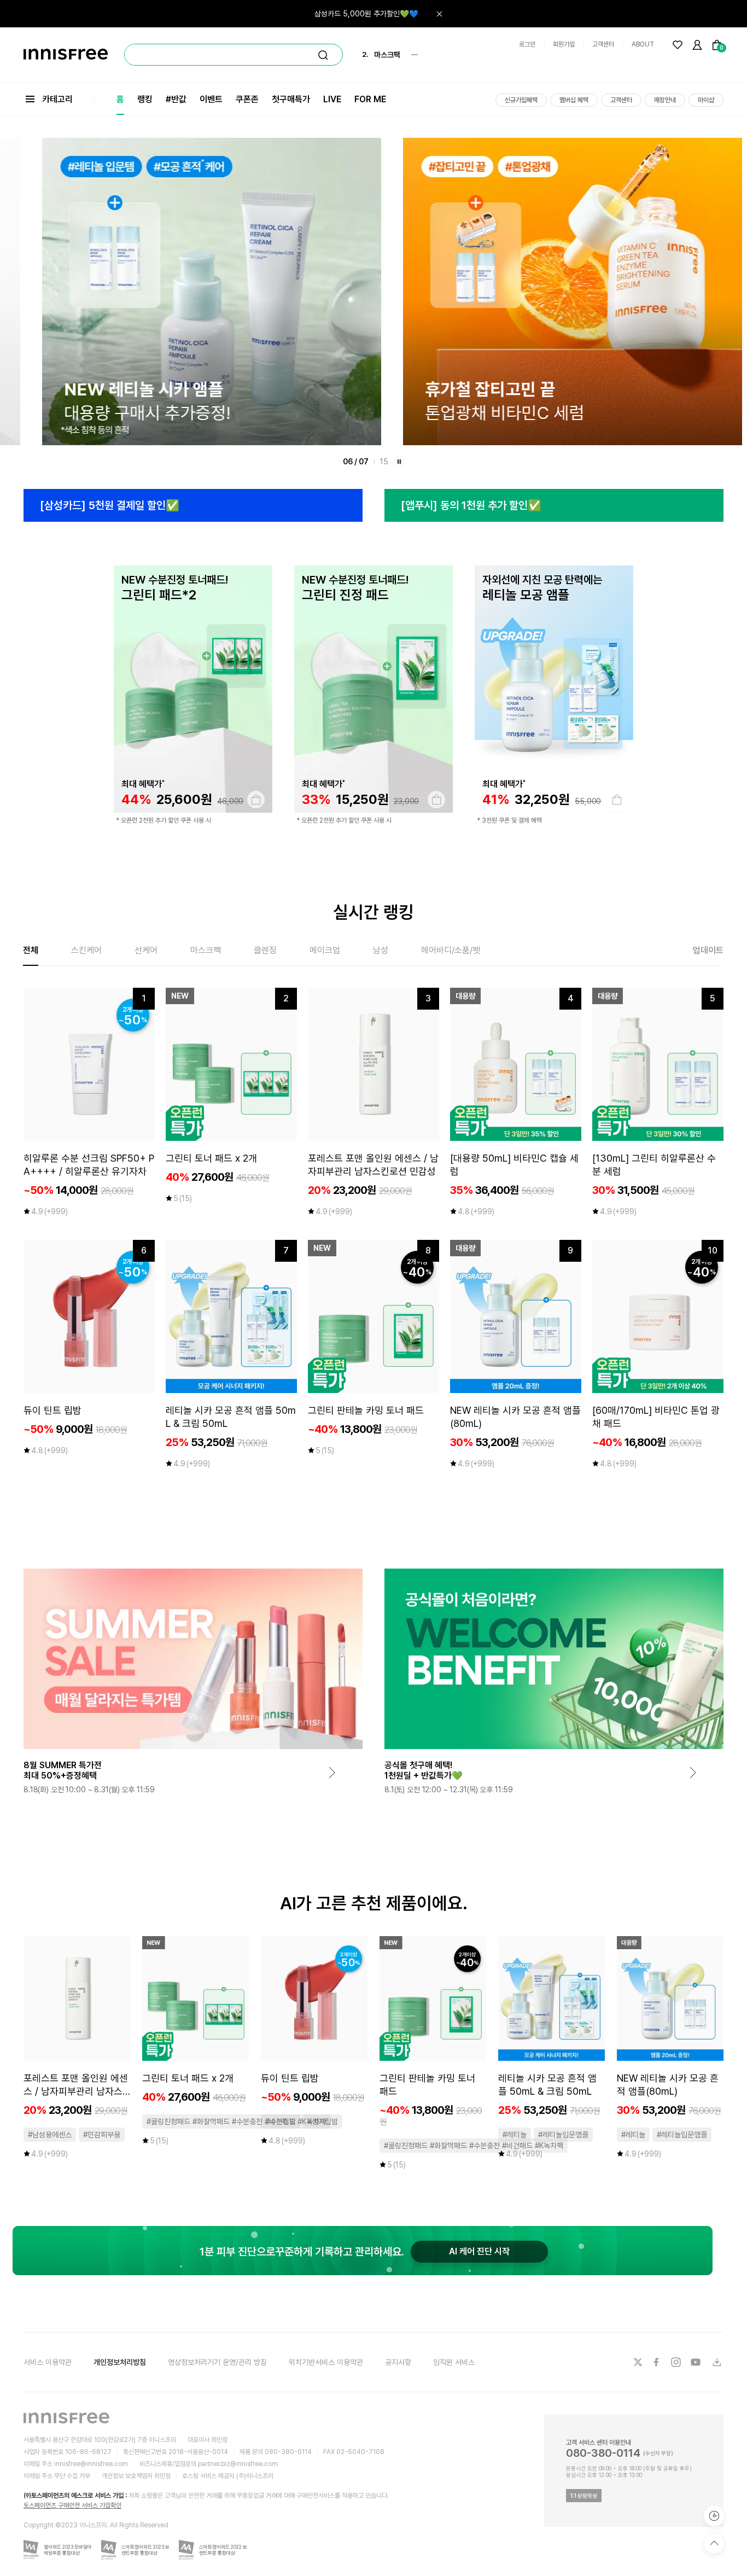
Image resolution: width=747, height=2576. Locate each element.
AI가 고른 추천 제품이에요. (374, 1903)
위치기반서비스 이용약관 (326, 2362)
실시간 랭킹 (373, 912)
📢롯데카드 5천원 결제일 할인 (372, 14)
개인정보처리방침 (120, 2362)
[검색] (323, 55)
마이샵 (706, 100)
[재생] (399, 462)
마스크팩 (206, 950)
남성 (381, 950)
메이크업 (325, 950)
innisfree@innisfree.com (91, 2464)
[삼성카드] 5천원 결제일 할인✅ (110, 505)
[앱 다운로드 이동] (716, 2362)
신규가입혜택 (521, 100)
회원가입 (564, 44)
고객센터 (603, 44)
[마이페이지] (697, 45)
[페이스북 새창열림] (657, 2362)
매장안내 (665, 100)
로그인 (527, 44)
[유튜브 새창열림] (697, 2362)
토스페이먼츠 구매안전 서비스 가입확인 (72, 2505)
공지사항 (398, 2362)
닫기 (439, 14)
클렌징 (265, 950)
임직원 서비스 (454, 2362)
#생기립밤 (323, 2122)
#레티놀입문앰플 (563, 2135)
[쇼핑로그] (714, 2516)
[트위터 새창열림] (638, 2362)
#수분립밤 (281, 2122)
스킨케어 (86, 950)
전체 (31, 950)
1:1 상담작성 (584, 2496)
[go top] (714, 2543)
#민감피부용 (102, 2135)
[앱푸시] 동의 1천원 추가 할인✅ (471, 505)
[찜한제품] (678, 45)
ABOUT (643, 44)
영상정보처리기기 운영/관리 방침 (217, 2362)
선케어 (146, 950)
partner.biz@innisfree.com (238, 2464)
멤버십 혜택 (574, 100)
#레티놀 (515, 2135)
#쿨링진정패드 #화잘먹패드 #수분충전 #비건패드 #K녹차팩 (236, 2122)
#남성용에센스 (50, 2135)
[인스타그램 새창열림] (677, 2362)
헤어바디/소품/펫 (451, 950)
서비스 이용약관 (48, 2362)
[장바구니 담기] (256, 800)
